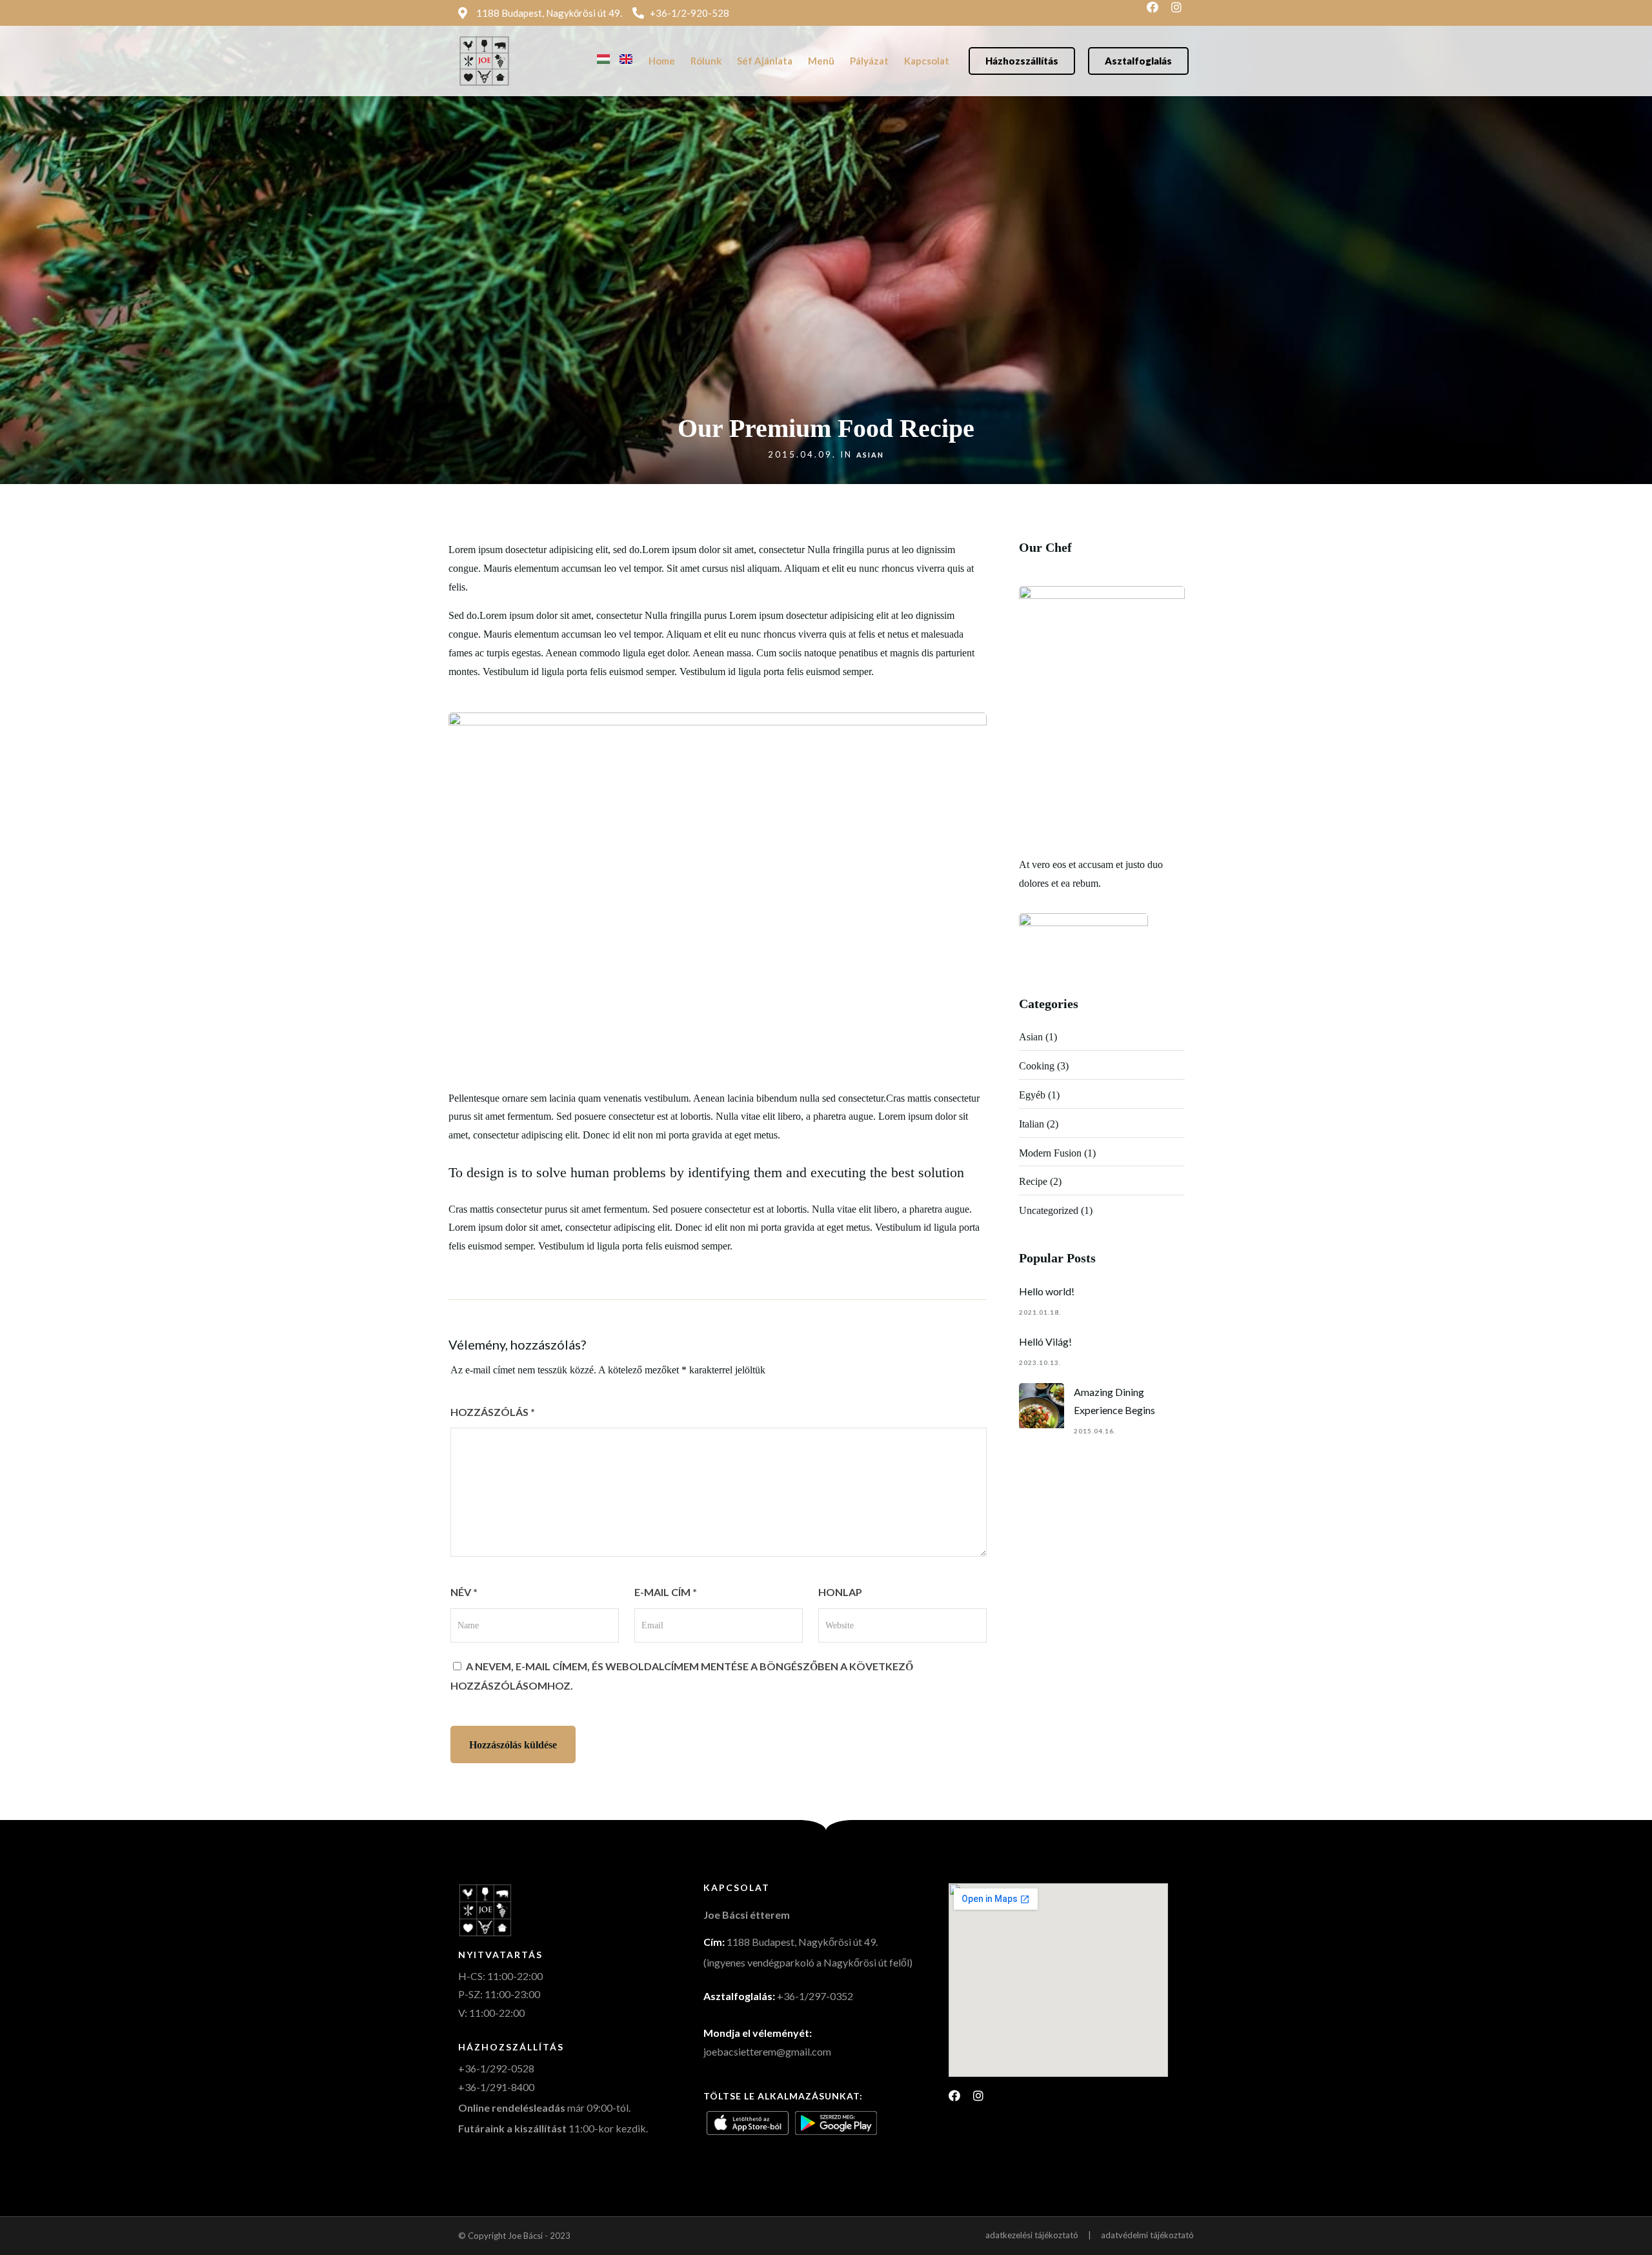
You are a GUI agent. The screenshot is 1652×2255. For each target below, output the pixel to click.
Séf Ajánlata (765, 61)
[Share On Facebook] (30, 2227)
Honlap (840, 1592)
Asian (870, 455)
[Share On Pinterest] (72, 2227)
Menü (821, 61)
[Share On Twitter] (51, 2227)
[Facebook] (1158, 13)
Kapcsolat (927, 61)
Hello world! (1047, 1291)
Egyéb (1032, 1095)
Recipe (1033, 1181)
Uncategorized (1049, 1210)
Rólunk (706, 61)
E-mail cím (666, 1592)
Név (464, 1592)
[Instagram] (1182, 13)
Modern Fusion (1050, 1153)
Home (662, 61)
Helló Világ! (1045, 1341)
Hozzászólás (493, 1412)
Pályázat (869, 61)
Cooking (1037, 1066)
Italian (1032, 1124)
